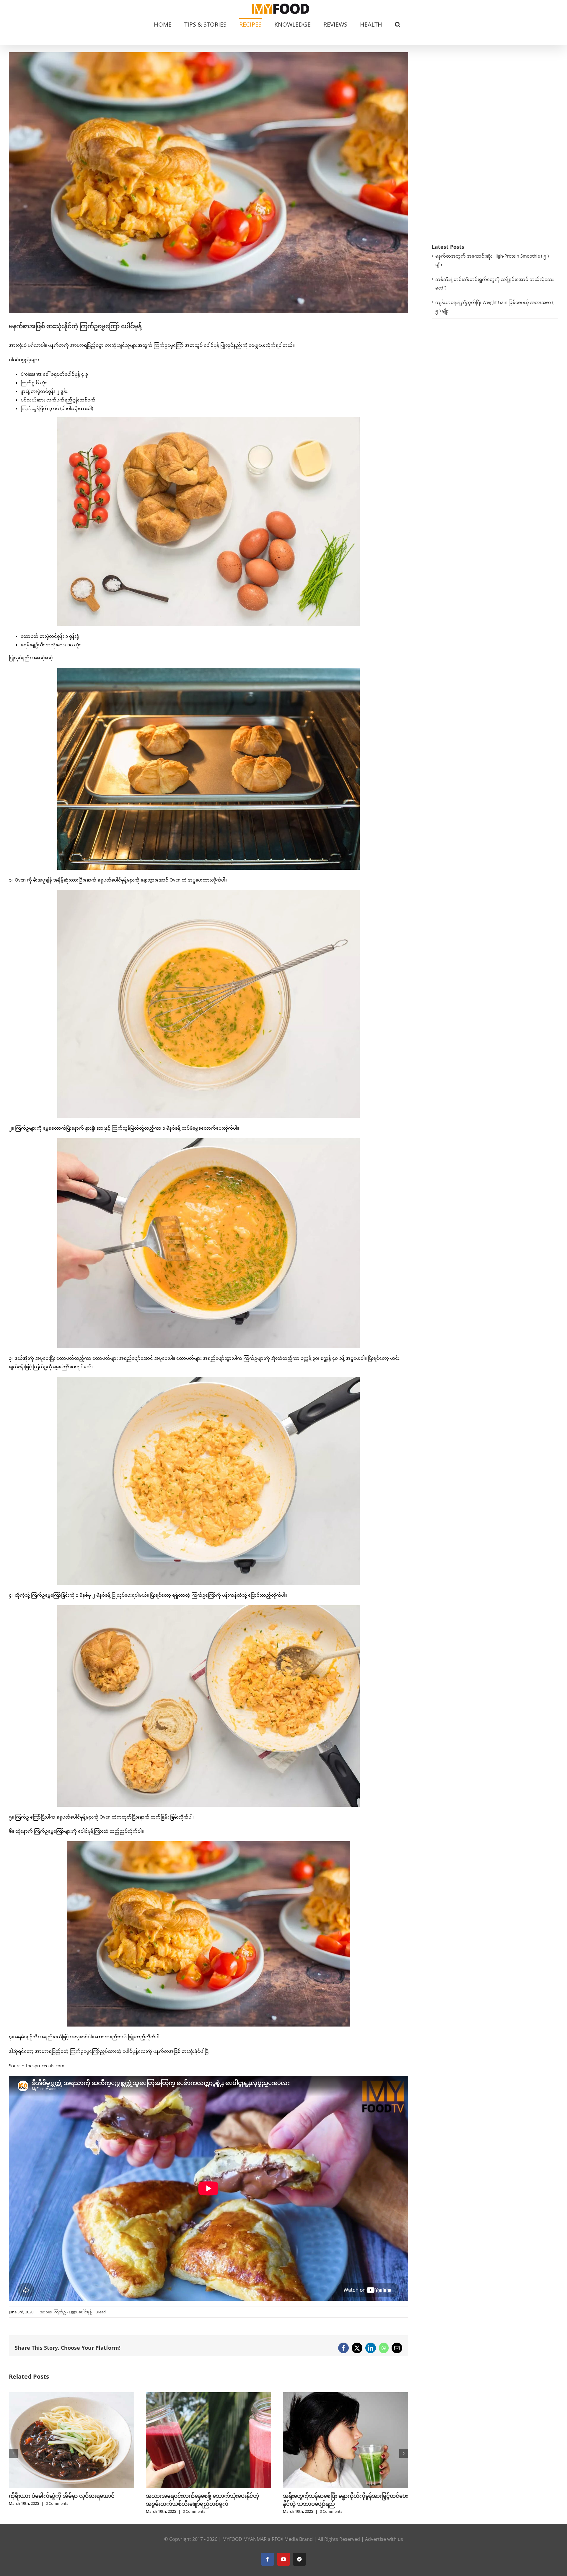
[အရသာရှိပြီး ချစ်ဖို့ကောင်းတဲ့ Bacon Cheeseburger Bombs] (208, 2395)
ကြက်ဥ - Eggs (65, 2312)
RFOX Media (285, 2539)
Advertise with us (384, 2539)
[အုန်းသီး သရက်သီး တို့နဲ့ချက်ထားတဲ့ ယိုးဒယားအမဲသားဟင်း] (346, 2395)
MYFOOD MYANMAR (245, 2539)
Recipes (45, 2312)
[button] (398, 24)
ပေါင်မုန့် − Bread (92, 2312)
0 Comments (57, 2511)
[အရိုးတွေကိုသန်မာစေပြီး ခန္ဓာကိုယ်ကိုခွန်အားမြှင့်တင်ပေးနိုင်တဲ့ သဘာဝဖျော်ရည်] (71, 2395)
